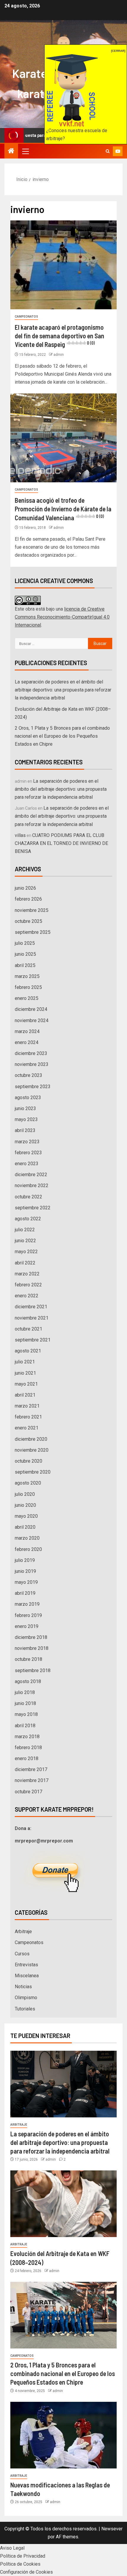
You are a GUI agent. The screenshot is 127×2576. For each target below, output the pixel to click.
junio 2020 (25, 1505)
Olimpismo (26, 1998)
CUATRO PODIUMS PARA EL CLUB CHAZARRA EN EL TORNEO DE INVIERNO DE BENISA (61, 843)
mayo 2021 (26, 1384)
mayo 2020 (26, 1516)
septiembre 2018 (33, 1670)
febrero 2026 (28, 899)
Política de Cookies (20, 2564)
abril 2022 (25, 1263)
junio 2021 (25, 1373)
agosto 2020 (28, 1483)
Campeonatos (26, 317)
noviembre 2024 (32, 1020)
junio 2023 (25, 1108)
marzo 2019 (27, 1604)
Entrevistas (26, 1965)
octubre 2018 (29, 1659)
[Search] (108, 151)
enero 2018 (27, 1758)
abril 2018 (25, 1726)
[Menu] (25, 151)
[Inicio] (11, 151)
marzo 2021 (27, 1406)
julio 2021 (25, 1362)
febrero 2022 (28, 1285)
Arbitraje (23, 1931)
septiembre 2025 (33, 932)
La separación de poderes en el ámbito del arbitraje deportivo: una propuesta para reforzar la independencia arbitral (63, 690)
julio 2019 (25, 1560)
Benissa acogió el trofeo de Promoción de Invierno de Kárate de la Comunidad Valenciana (63, 509)
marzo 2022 (27, 1274)
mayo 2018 (26, 1714)
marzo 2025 (27, 976)
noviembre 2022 (32, 1185)
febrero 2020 (28, 1549)
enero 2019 (27, 1626)
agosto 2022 (28, 1219)
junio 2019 (25, 1571)
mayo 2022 (26, 1252)
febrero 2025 (28, 987)
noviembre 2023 (32, 1064)
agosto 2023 (28, 1098)
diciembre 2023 (31, 1053)
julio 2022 (25, 1230)
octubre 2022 (29, 1197)
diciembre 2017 (31, 1769)
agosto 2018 (28, 1681)
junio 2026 (25, 888)
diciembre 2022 (31, 1175)
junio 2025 (25, 954)
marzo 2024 (27, 1031)
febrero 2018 (28, 1748)
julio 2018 (25, 1692)
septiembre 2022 (33, 1208)
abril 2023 (25, 1130)
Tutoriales (25, 2009)
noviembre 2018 (32, 1648)
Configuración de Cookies (26, 2572)
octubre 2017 (29, 1792)
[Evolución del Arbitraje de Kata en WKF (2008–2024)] (63, 2204)
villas (20, 835)
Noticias (23, 1987)
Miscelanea (27, 1976)
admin (59, 355)
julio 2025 (25, 943)
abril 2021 (25, 1395)
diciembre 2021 (31, 1307)
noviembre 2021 (32, 1318)
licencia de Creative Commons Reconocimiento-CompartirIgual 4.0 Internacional (62, 617)
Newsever (112, 2529)
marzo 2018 (27, 1737)
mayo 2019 (26, 1582)
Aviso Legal (12, 2548)
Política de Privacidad (23, 2556)
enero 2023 (27, 1164)
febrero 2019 (28, 1615)
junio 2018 (25, 1703)
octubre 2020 (29, 1461)
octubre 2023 (29, 1075)
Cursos (22, 1954)
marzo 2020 (27, 1538)
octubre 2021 (29, 1329)
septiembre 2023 (33, 1087)
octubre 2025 (29, 921)
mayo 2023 (26, 1119)
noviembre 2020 (32, 1450)
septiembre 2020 (33, 1472)
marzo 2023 (27, 1142)
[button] (25, 151)
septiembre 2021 (33, 1340)
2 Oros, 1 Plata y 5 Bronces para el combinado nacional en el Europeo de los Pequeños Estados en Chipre (62, 736)
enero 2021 (27, 1428)
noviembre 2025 (32, 910)
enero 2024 (27, 1042)
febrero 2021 (28, 1417)
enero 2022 (27, 1296)
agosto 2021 (28, 1351)
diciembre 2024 (31, 1009)
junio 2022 (25, 1241)
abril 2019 (25, 1593)
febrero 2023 (28, 1153)
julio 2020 (25, 1494)
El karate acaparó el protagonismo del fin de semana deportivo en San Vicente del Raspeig (60, 336)
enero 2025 (27, 998)
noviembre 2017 (32, 1780)
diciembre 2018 (31, 1637)
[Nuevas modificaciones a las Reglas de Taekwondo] (63, 2435)
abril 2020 (25, 1527)
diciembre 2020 (31, 1439)
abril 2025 (25, 965)
